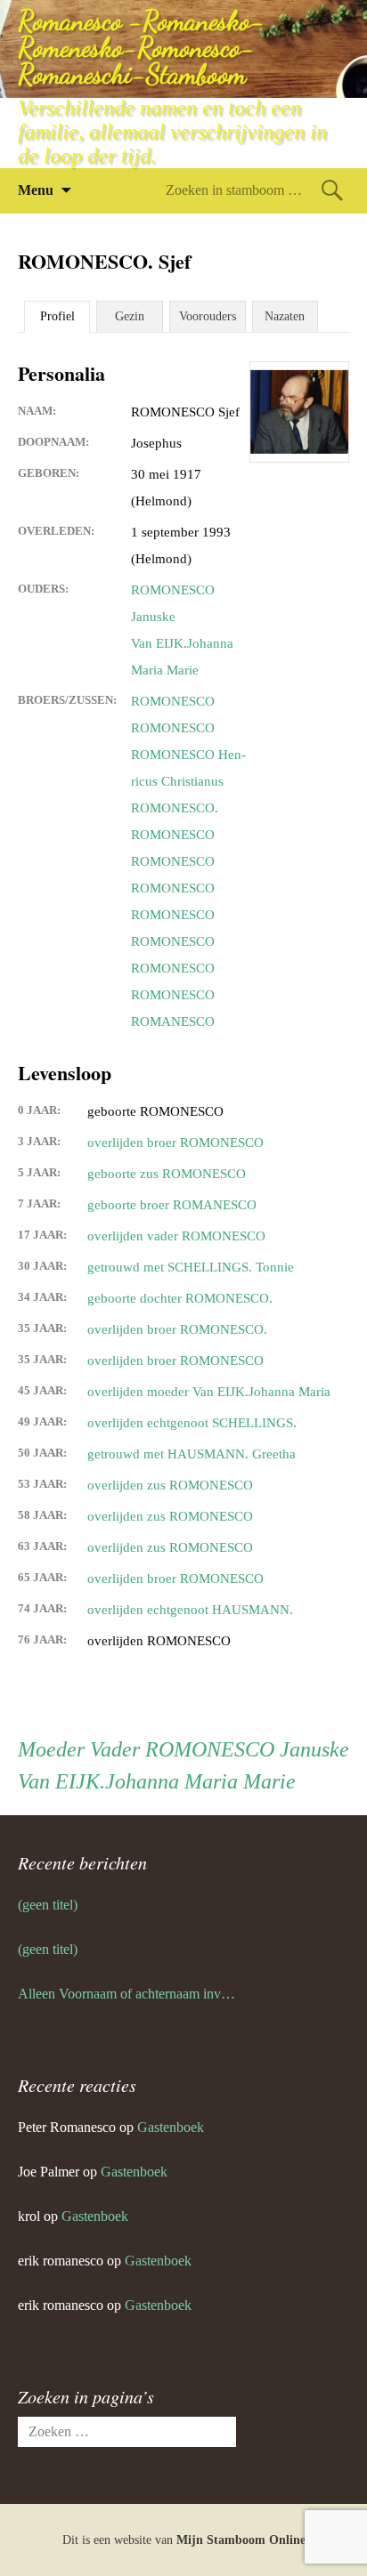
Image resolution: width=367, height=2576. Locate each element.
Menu (36, 190)
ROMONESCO (173, 701)
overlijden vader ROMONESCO (176, 1236)
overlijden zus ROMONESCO (170, 1485)
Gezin (130, 316)
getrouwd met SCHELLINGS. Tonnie (191, 1267)
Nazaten (285, 316)
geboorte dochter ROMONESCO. (180, 1298)
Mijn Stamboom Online (241, 2540)
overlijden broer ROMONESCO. (177, 1329)
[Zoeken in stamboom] (332, 190)
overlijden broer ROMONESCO (175, 1143)
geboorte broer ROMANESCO (172, 1205)
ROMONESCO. (175, 808)
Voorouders (208, 316)
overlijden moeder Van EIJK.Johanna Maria (209, 1392)
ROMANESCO (173, 1022)
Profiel (57, 316)
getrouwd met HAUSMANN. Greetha (192, 1454)
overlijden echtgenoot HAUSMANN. (190, 1610)
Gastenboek (171, 2127)
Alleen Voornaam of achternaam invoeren (127, 1994)
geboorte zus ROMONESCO (167, 1174)
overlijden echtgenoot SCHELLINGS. (192, 1423)
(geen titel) (48, 1905)
